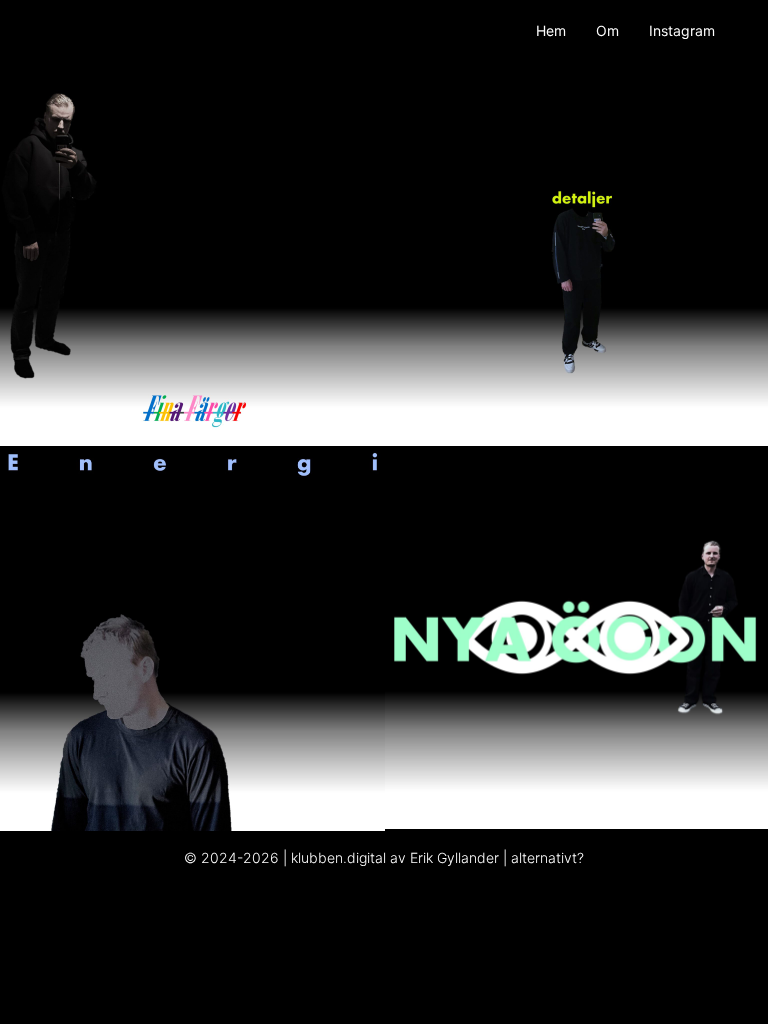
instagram (682, 30)
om (607, 30)
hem (551, 30)
